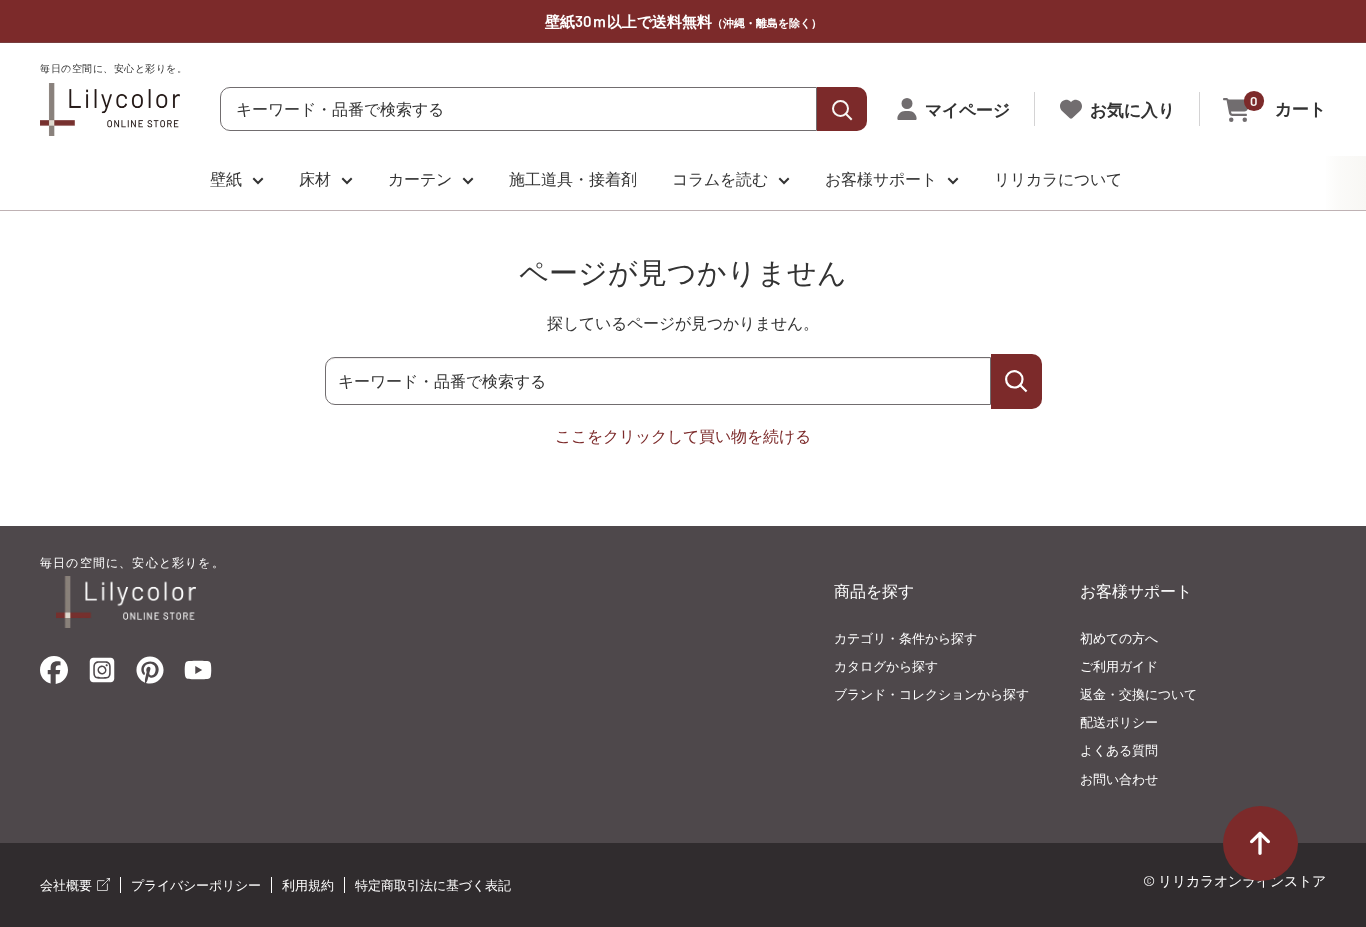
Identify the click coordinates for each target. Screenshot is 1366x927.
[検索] (842, 109)
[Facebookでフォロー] (54, 674)
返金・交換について (1138, 694)
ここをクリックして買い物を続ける (683, 435)
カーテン (420, 178)
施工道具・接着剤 (573, 178)
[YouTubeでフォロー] (198, 676)
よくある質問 (1119, 750)
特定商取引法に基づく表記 (433, 885)
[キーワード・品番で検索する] (1016, 381)
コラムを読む (720, 178)
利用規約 (308, 885)
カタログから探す (886, 666)
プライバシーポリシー (196, 885)
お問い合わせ (1119, 779)
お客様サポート (881, 178)
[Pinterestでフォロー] (150, 674)
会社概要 (67, 885)
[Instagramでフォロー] (102, 676)
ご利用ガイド (1119, 666)
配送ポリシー (1119, 722)
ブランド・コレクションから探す (931, 694)
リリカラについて (1058, 178)
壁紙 (226, 178)
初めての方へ (1119, 638)
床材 (315, 178)
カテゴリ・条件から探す (905, 638)
